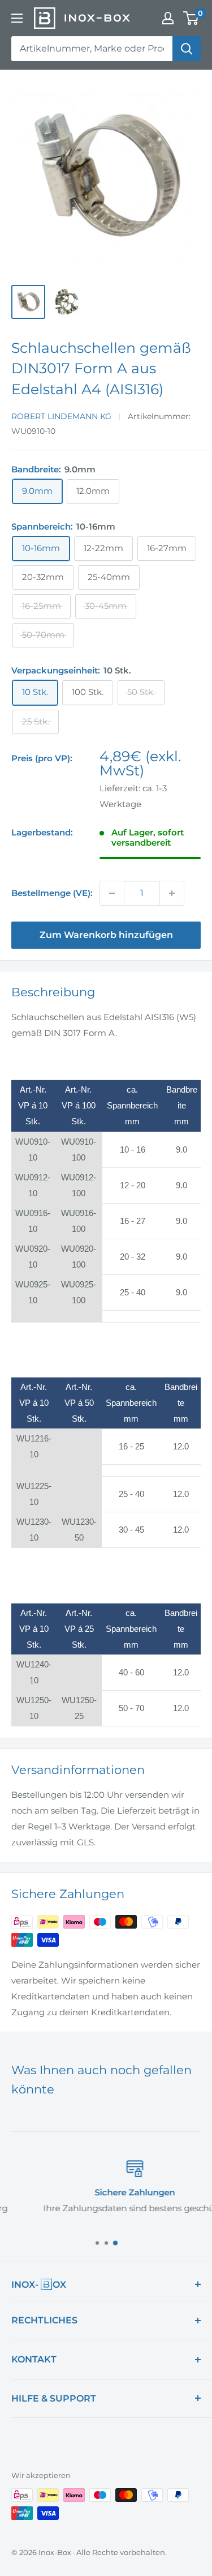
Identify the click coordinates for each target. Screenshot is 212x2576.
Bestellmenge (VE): (52, 893)
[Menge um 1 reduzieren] (112, 893)
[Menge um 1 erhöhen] (172, 893)
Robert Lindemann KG (61, 416)
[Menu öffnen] (17, 18)
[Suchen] (187, 49)
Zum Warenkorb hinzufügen (106, 935)
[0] (191, 18)
